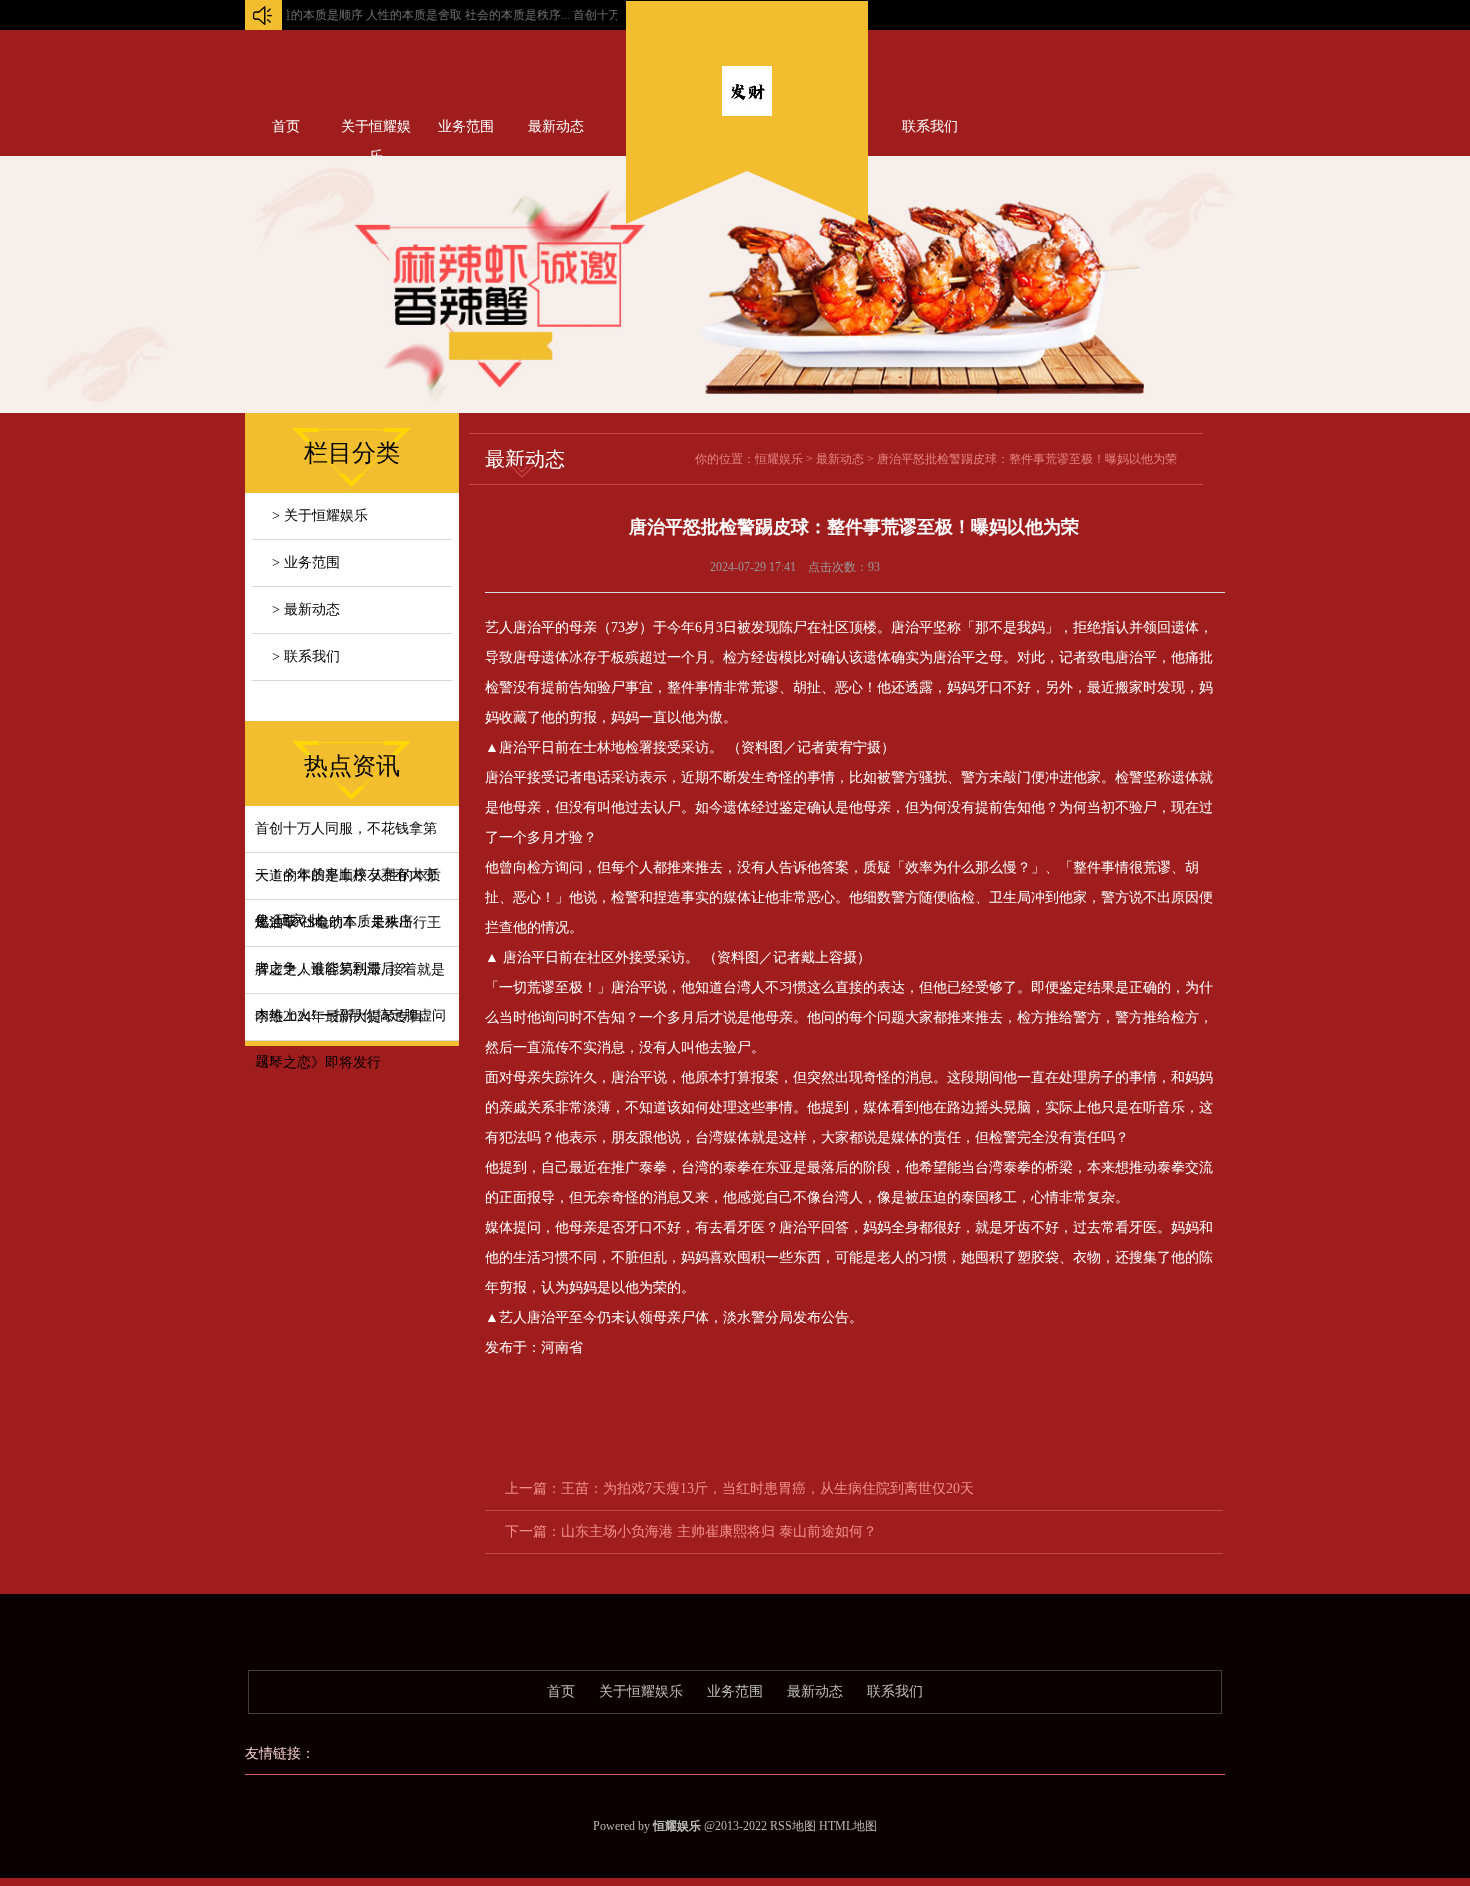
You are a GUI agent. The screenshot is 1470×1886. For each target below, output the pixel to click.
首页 (286, 126)
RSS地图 (793, 1826)
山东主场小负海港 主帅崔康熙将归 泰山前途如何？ (719, 1531)
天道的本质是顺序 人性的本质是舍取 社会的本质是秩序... (384, 15)
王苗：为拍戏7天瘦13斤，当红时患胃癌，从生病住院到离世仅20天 (767, 1488)
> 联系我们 (306, 656)
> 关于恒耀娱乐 (320, 515)
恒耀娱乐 (779, 459)
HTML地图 (848, 1826)
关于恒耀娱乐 (376, 131)
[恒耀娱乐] (747, 111)
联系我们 (930, 126)
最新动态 (556, 126)
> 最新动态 (306, 609)
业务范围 (466, 126)
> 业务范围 (306, 562)
